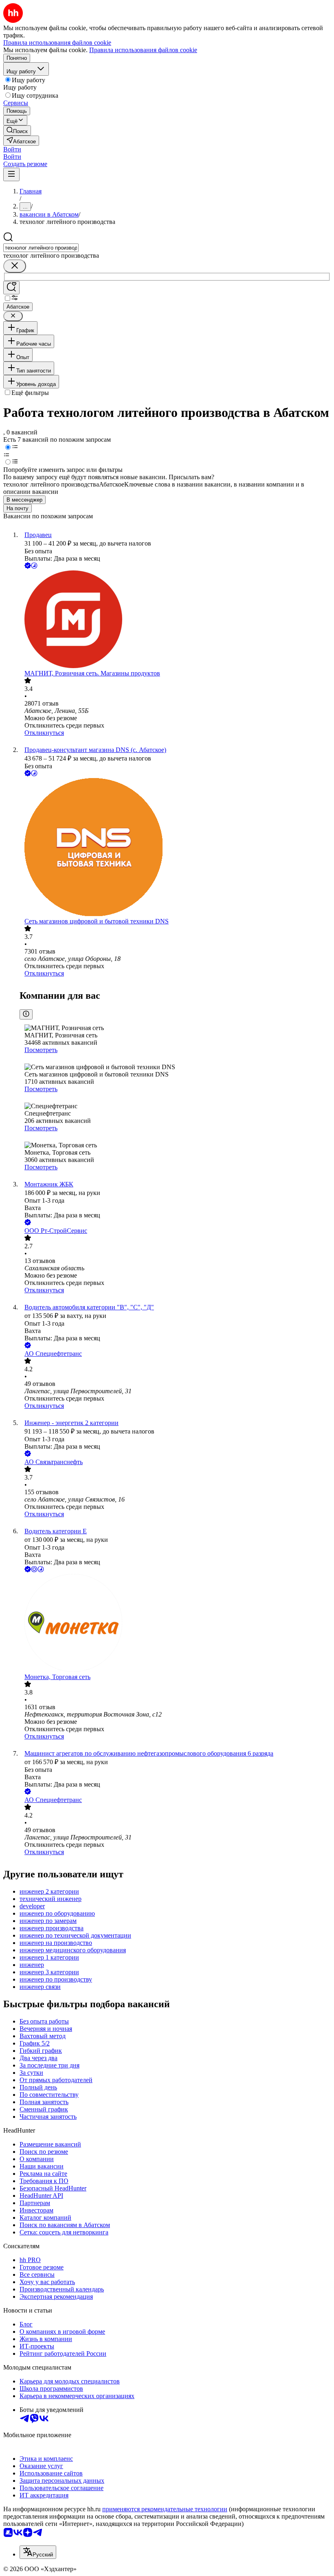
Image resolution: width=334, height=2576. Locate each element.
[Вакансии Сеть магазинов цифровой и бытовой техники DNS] (175, 848)
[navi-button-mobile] (11, 174)
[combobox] (41, 248)
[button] (12, 149)
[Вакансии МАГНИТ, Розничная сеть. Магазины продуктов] (175, 620)
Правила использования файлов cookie (143, 50)
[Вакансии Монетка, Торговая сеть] (175, 1624)
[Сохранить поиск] (11, 288)
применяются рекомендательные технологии (165, 2509)
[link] (17, 130)
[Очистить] (15, 266)
